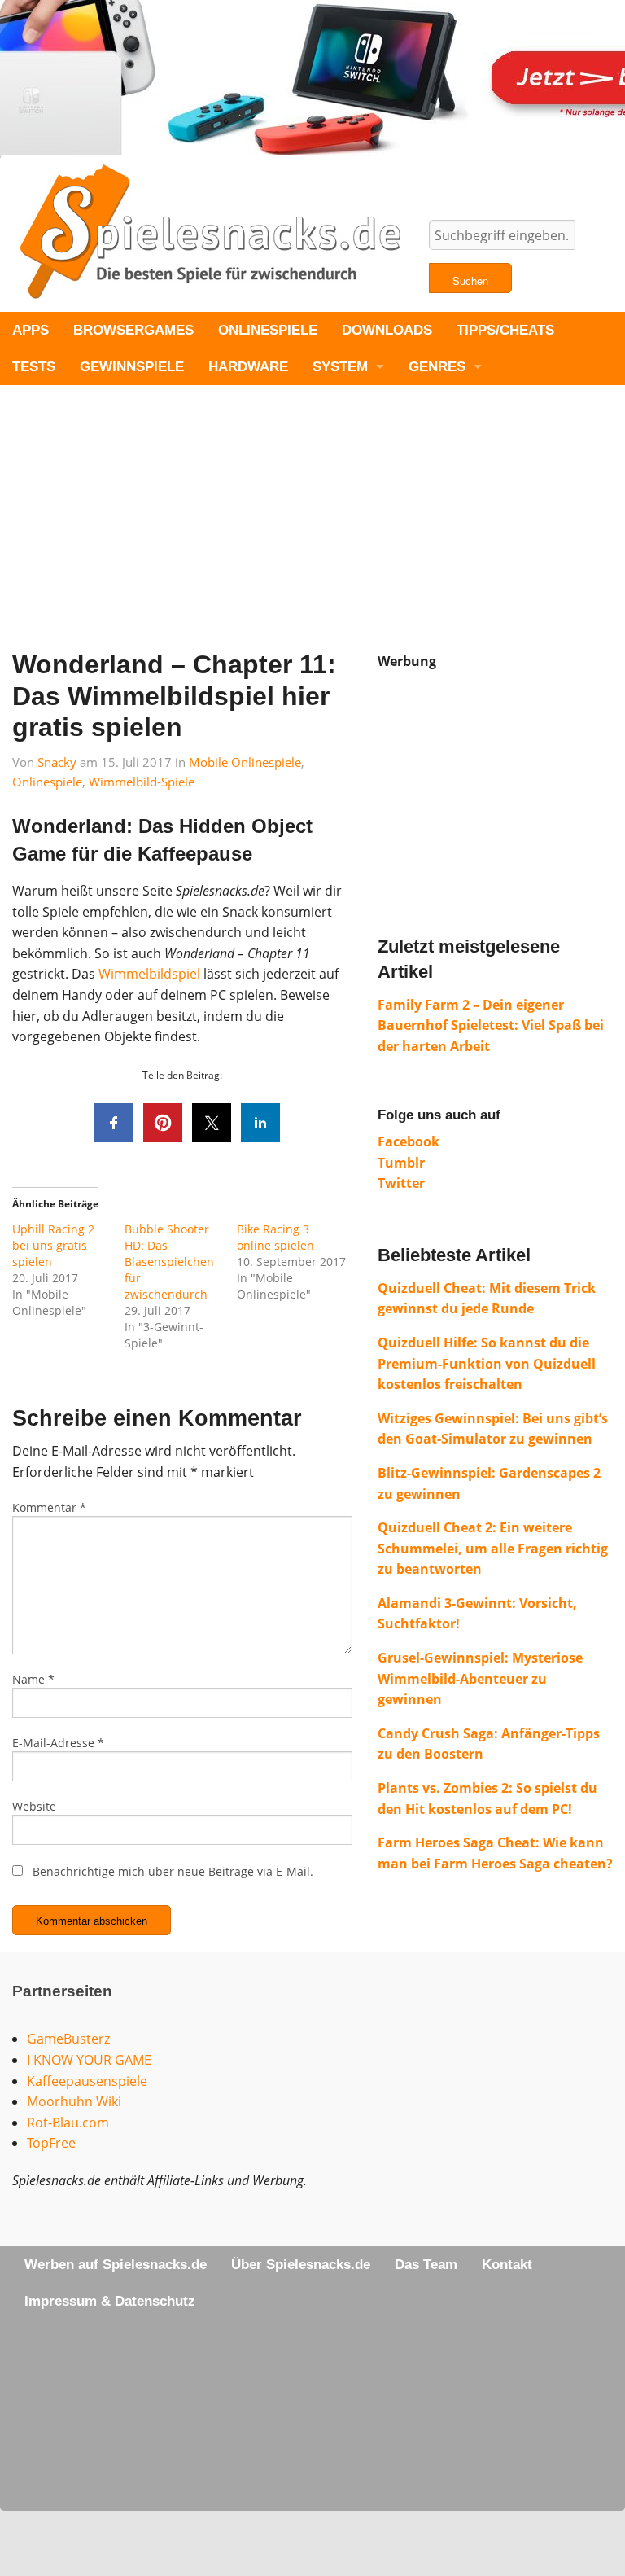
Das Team (426, 2265)
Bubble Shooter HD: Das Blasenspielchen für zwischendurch (169, 1262)
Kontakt (507, 2265)
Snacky (57, 762)
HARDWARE (248, 367)
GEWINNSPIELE (132, 367)
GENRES (437, 367)
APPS (31, 330)
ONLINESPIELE (268, 330)
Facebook (409, 1141)
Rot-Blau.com (68, 2123)
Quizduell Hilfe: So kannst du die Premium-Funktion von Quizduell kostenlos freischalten (487, 1363)
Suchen (470, 280)
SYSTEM (340, 367)
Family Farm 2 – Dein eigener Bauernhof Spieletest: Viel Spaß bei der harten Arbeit (491, 1025)
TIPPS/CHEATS (505, 330)
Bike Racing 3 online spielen (275, 1237)
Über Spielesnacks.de (301, 2265)
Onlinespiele (47, 782)
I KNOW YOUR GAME (89, 2060)
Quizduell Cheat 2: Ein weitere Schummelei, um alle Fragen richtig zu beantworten (493, 1548)
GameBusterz (68, 2039)
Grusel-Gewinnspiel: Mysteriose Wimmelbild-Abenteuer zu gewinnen (480, 1678)
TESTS (34, 367)
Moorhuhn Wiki (74, 2101)
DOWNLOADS (387, 330)
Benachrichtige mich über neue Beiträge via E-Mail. (173, 1871)
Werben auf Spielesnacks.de (116, 2265)
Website (34, 1806)
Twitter (401, 1183)
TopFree (51, 2143)
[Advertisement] (312, 532)
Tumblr (401, 1163)
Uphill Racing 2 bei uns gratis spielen (53, 1245)
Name (33, 1679)
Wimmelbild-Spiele (142, 782)
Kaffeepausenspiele (87, 2081)
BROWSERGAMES (133, 330)
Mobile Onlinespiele (245, 762)
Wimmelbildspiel (149, 974)
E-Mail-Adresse (58, 1743)
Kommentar (49, 1507)
